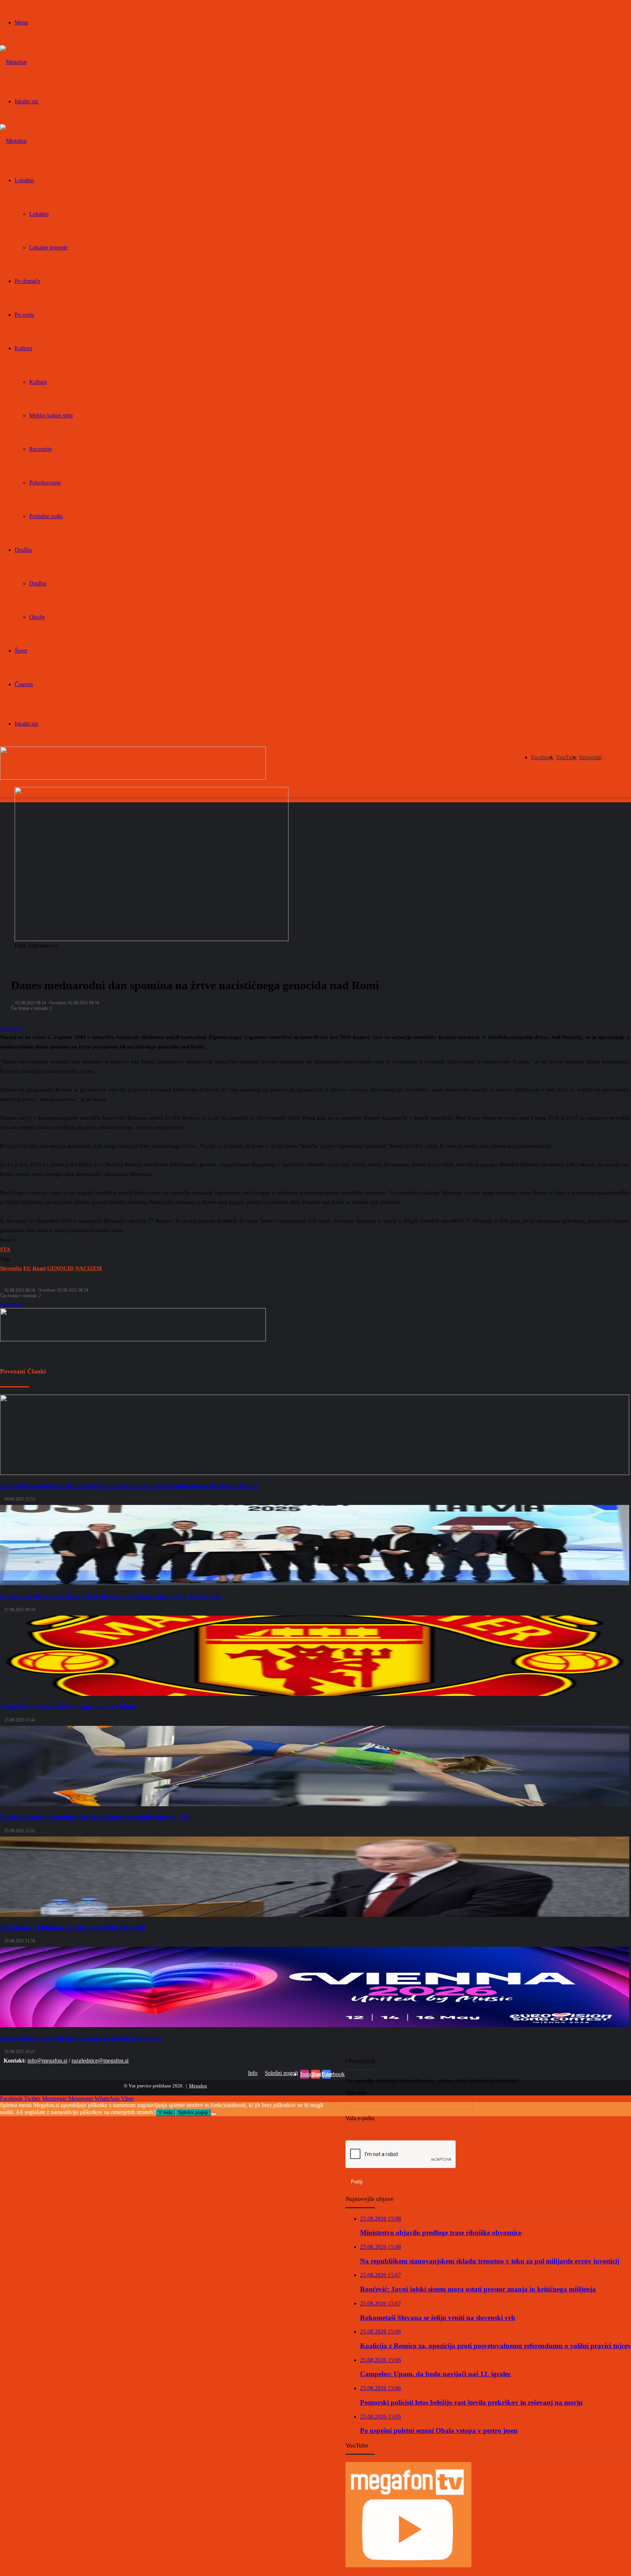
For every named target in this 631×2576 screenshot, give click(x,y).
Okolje (37, 617)
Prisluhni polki (46, 516)
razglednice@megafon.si (100, 2061)
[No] (214, 2114)
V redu (165, 2112)
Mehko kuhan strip (51, 415)
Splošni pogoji (281, 2073)
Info (253, 2073)
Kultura (23, 348)
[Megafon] (13, 62)
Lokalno (24, 180)
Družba (23, 550)
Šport (21, 651)
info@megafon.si (47, 2061)
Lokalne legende (48, 247)
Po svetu (24, 315)
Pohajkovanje (45, 483)
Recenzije (41, 449)
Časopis (24, 684)
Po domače (27, 281)
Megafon (198, 2086)
